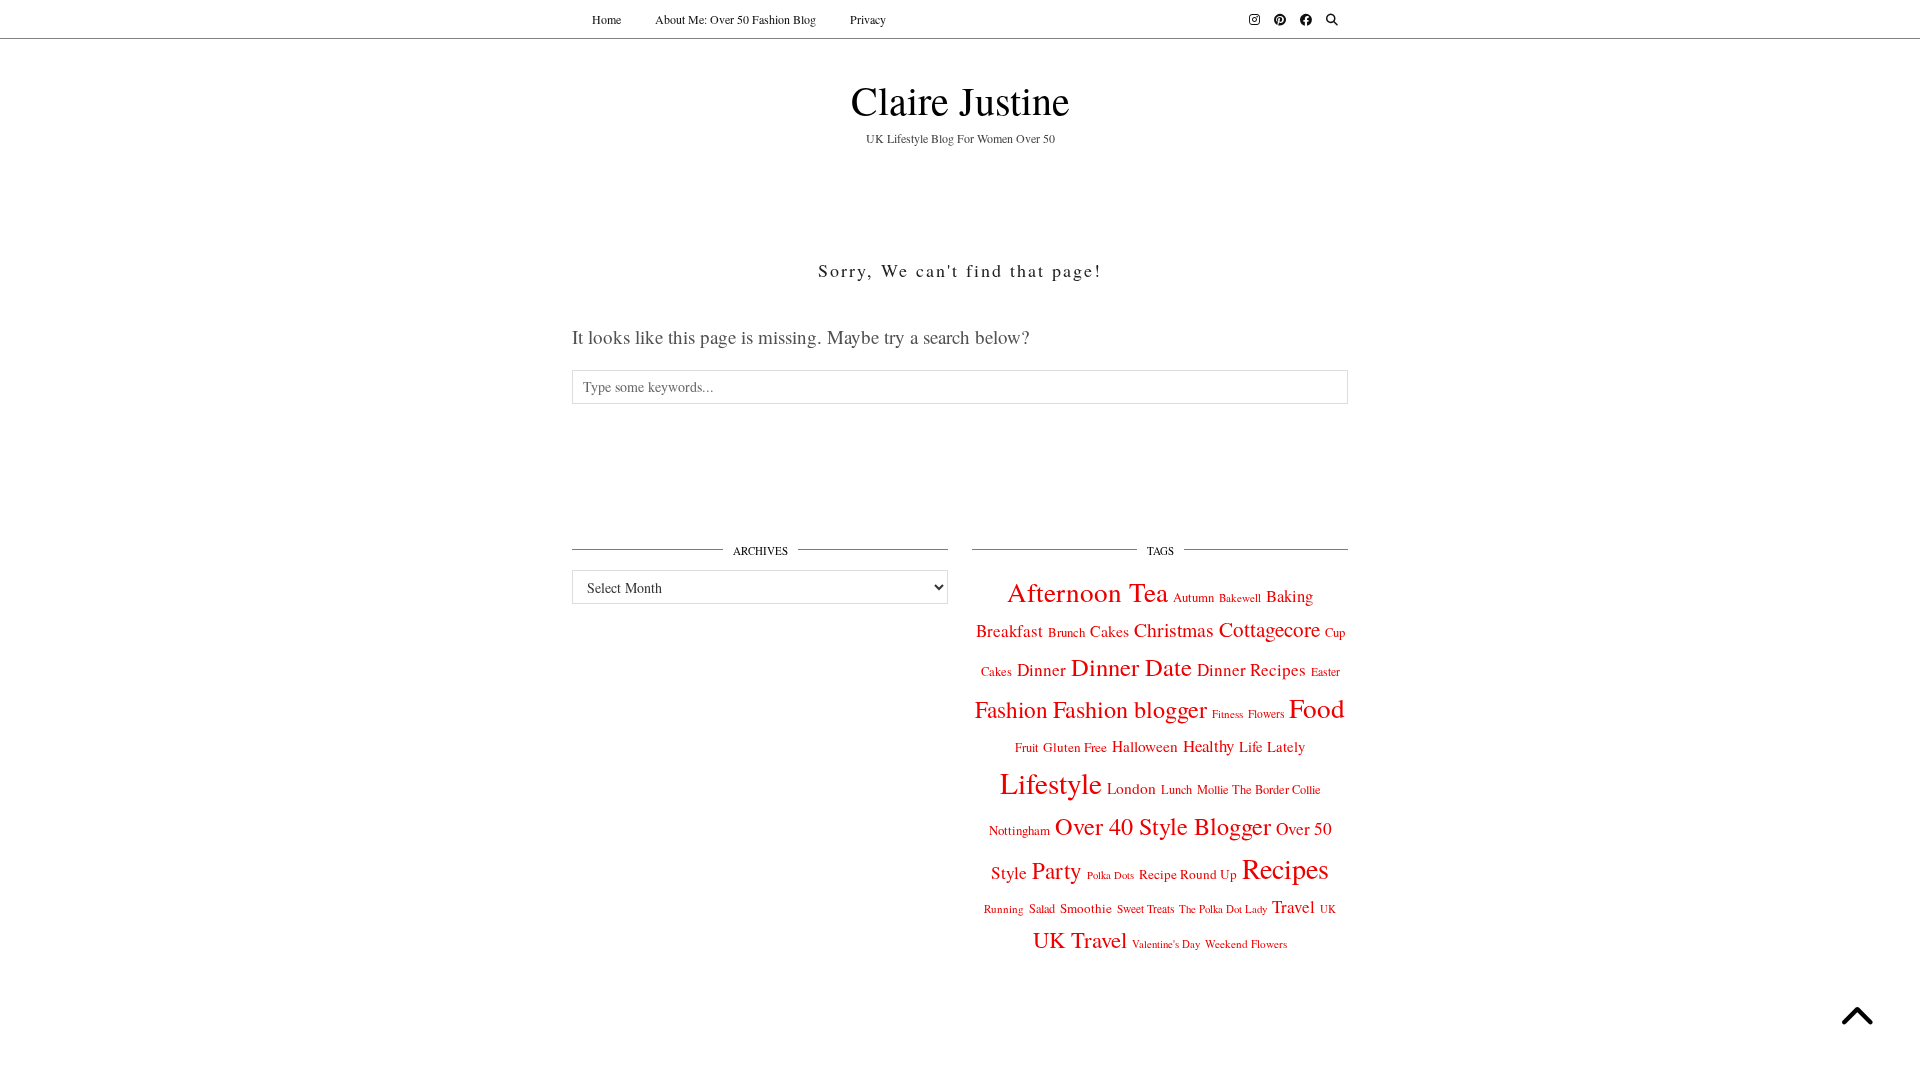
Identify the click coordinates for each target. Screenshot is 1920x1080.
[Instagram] (1254, 19)
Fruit (1026, 747)
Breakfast (1009, 630)
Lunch (1176, 789)
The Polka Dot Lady (1223, 908)
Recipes (1285, 868)
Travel (1293, 906)
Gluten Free (1075, 747)
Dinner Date (1131, 666)
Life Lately (1272, 746)
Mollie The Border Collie (1259, 789)
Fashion (1011, 709)
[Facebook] (1306, 19)
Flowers (1266, 713)
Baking (1289, 596)
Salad (1042, 908)
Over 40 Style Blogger (1163, 825)
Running (1004, 908)
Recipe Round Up (1188, 874)
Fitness (1227, 713)
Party (1057, 870)
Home (606, 19)
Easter (1325, 671)
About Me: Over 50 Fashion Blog (735, 19)
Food (1317, 707)
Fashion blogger (1130, 709)
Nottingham (1019, 830)
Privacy (868, 19)
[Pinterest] (1280, 19)
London (1131, 788)
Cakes (1109, 630)
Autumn (1193, 597)
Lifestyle (1051, 782)
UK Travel (1080, 939)
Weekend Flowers (1246, 943)
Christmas (1174, 629)
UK (1328, 909)
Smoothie (1086, 908)
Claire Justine (960, 99)
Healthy (1208, 745)
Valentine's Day (1166, 944)
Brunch (1066, 632)
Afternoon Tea (1087, 591)
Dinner (1041, 669)
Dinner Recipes (1251, 669)
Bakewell (1240, 597)
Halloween (1145, 746)
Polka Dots (1110, 875)
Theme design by (1261, 1030)
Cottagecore (1269, 629)
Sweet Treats (1145, 908)
